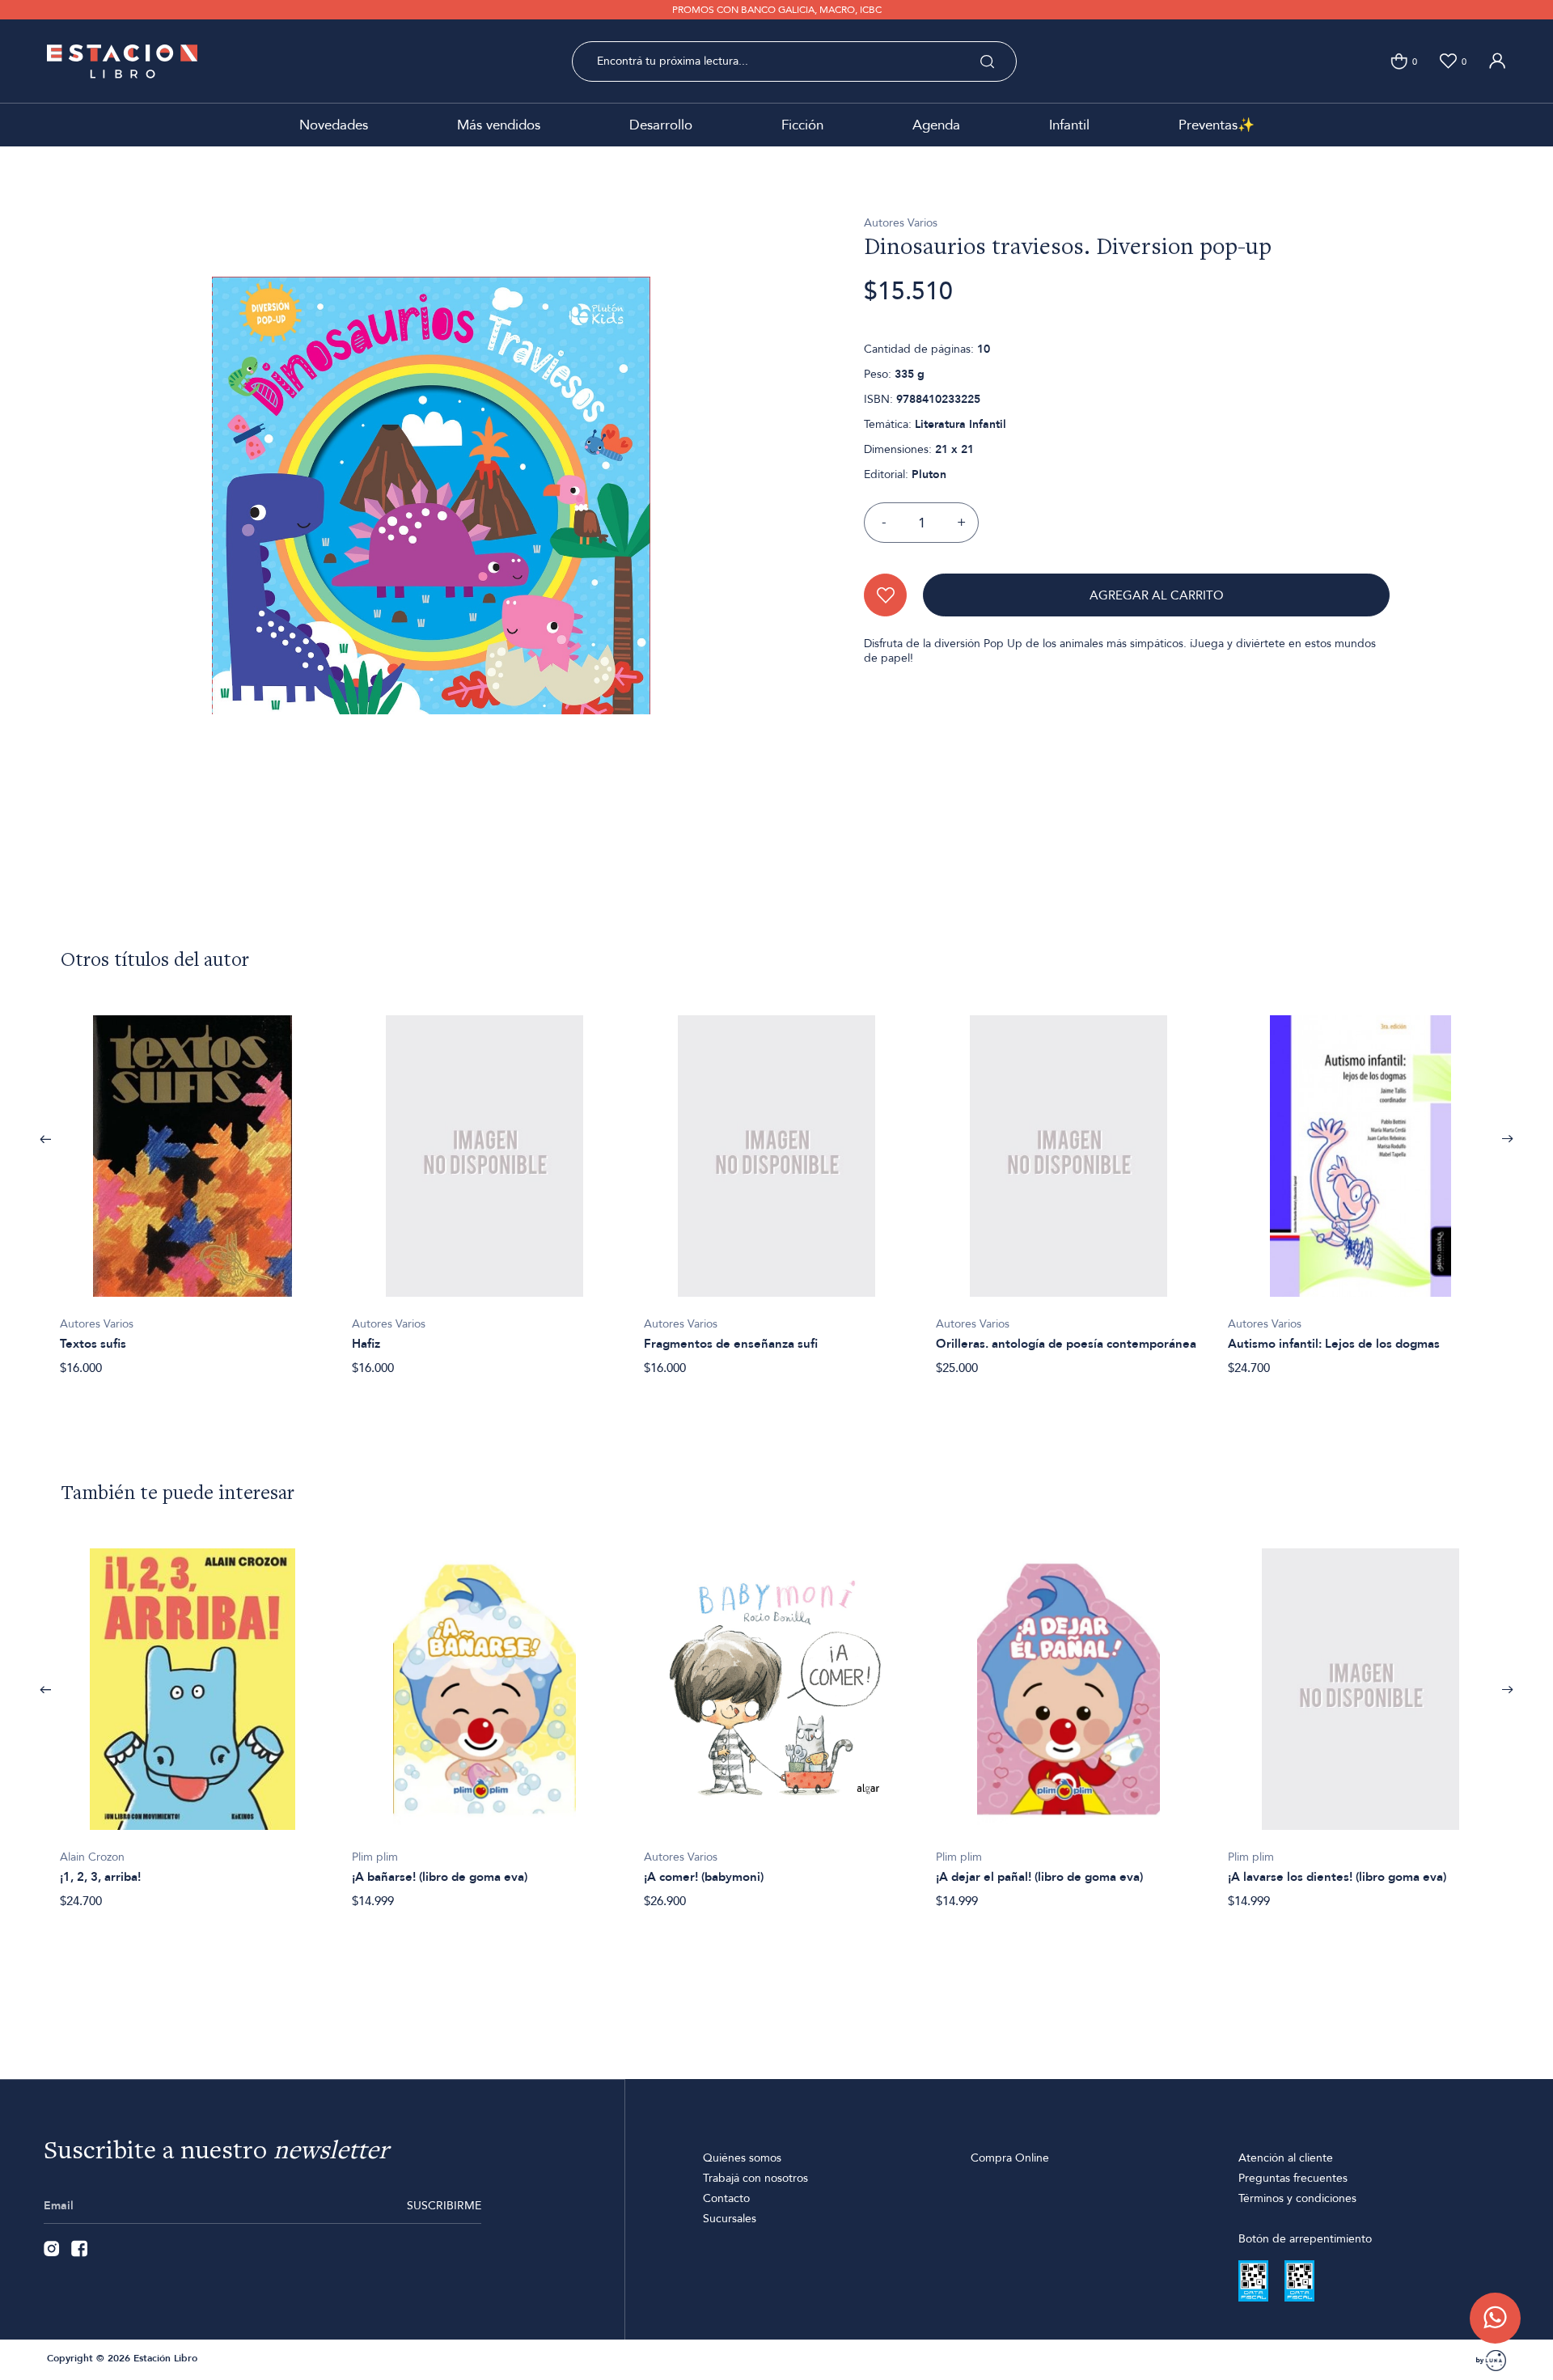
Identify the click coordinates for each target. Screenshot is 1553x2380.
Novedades (334, 125)
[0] (1399, 61)
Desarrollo (661, 125)
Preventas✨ (1217, 125)
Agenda (936, 125)
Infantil (1069, 125)
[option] (193, 1186)
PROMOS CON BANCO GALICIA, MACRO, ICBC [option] (777, 10)
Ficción (802, 125)
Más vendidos (499, 125)
